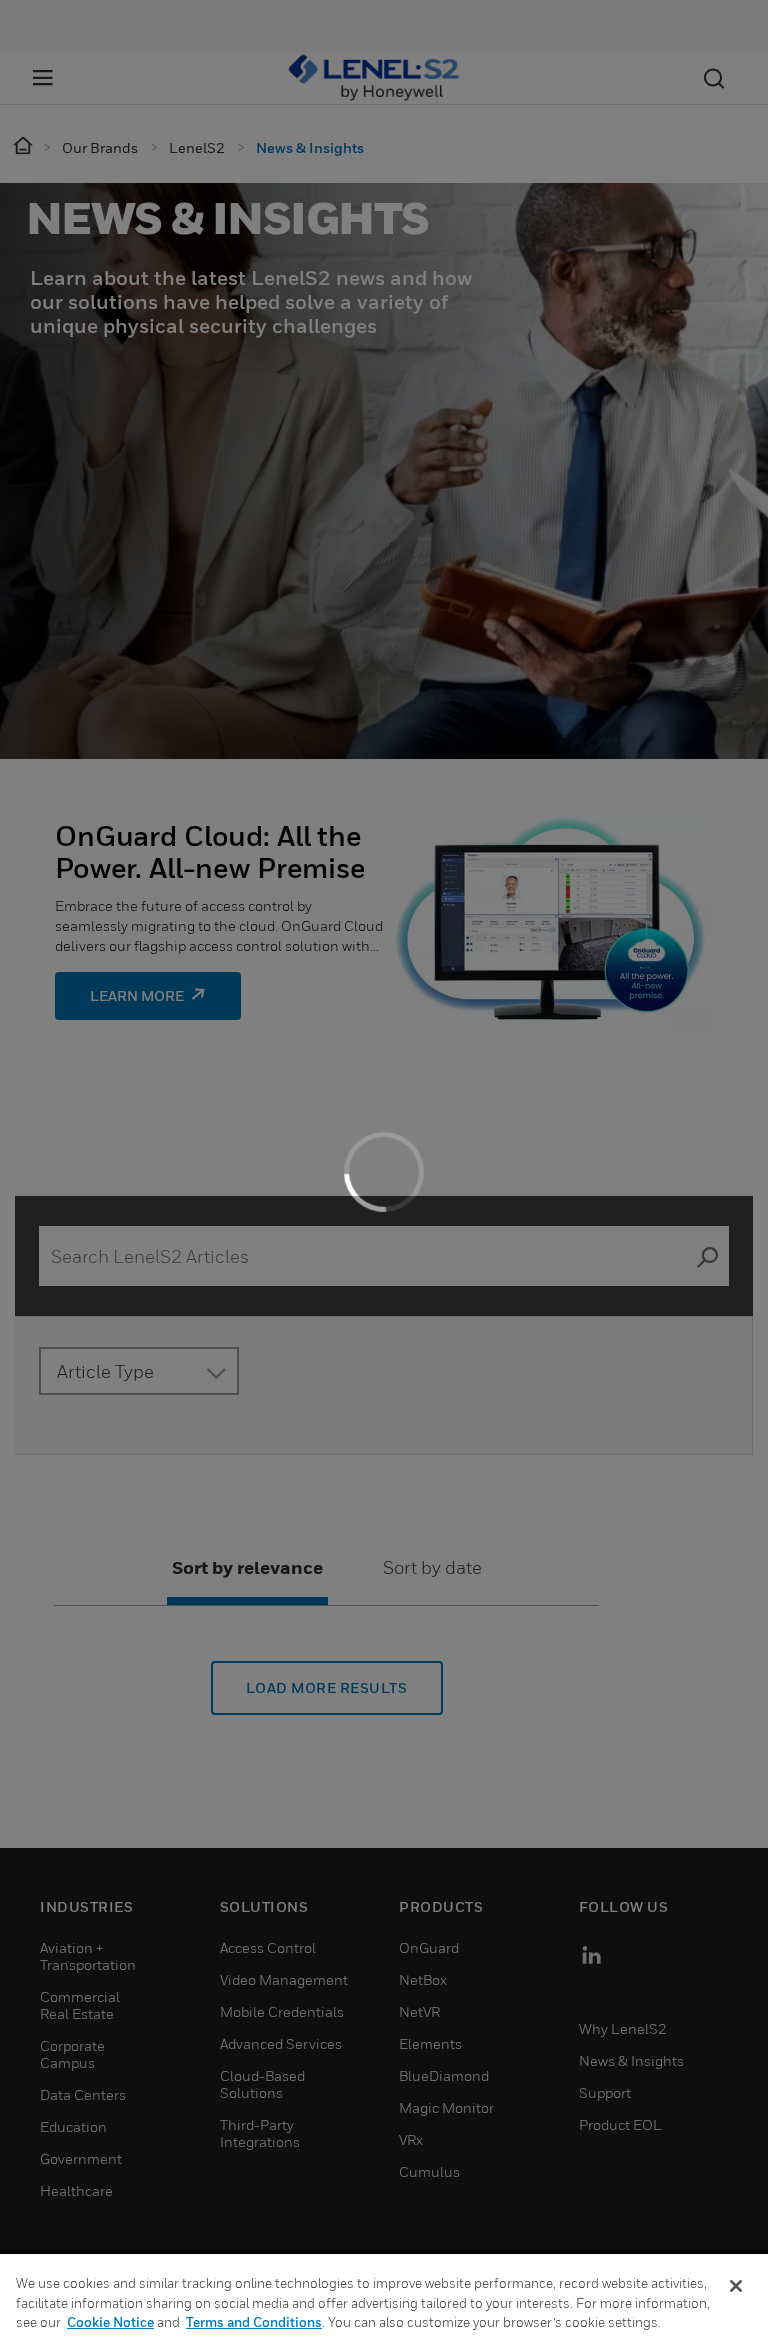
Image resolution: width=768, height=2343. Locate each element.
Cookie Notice (110, 2322)
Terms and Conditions (254, 2322)
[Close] (736, 2286)
